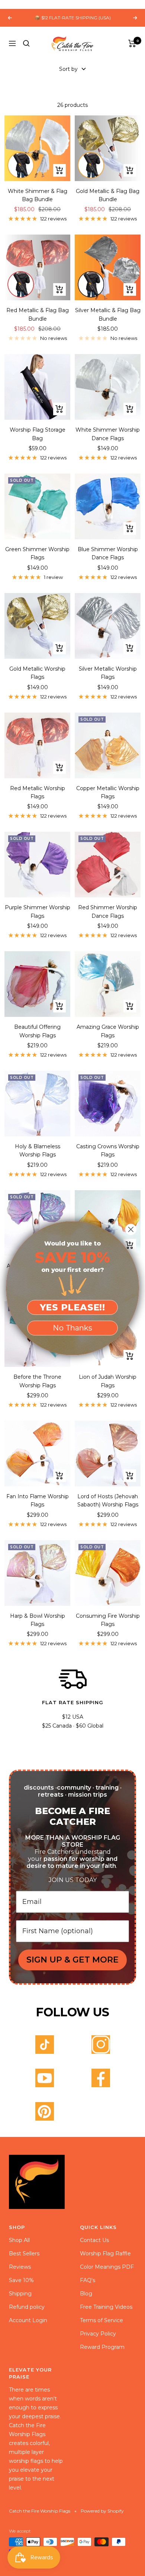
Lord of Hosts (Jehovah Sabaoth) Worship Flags (108, 1500)
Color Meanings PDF (107, 2267)
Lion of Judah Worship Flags (108, 1381)
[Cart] (132, 43)
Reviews (20, 2267)
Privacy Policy (98, 2334)
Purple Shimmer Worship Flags (38, 911)
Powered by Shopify (102, 2511)
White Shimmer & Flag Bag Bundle (38, 195)
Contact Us (94, 2240)
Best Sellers (24, 2253)
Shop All (19, 2240)
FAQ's (88, 2280)
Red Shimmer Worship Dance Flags (108, 911)
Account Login (28, 2320)
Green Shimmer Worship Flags (37, 553)
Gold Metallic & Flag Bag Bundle (108, 195)
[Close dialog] (131, 1229)
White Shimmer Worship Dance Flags (108, 434)
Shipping (20, 2294)
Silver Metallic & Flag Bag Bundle (108, 314)
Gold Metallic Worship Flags (37, 673)
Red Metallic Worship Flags (38, 792)
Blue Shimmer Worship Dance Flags (108, 553)
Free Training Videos (106, 2307)
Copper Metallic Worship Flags (108, 792)
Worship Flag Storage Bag (38, 434)
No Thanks (72, 1328)
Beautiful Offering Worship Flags (37, 1031)
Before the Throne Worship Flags (37, 1381)
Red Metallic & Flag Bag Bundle (38, 314)
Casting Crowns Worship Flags (108, 1150)
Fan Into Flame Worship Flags (38, 1500)
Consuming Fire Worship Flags (108, 1620)
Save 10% (21, 2280)
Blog (86, 2294)
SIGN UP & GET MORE (72, 1960)
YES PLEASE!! (73, 1307)
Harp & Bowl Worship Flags (38, 1620)
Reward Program (102, 2347)
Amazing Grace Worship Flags (108, 1031)
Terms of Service (101, 2320)
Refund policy (27, 2307)
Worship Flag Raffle (105, 2253)
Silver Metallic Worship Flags (108, 673)
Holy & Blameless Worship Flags (38, 1150)
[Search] (26, 43)
